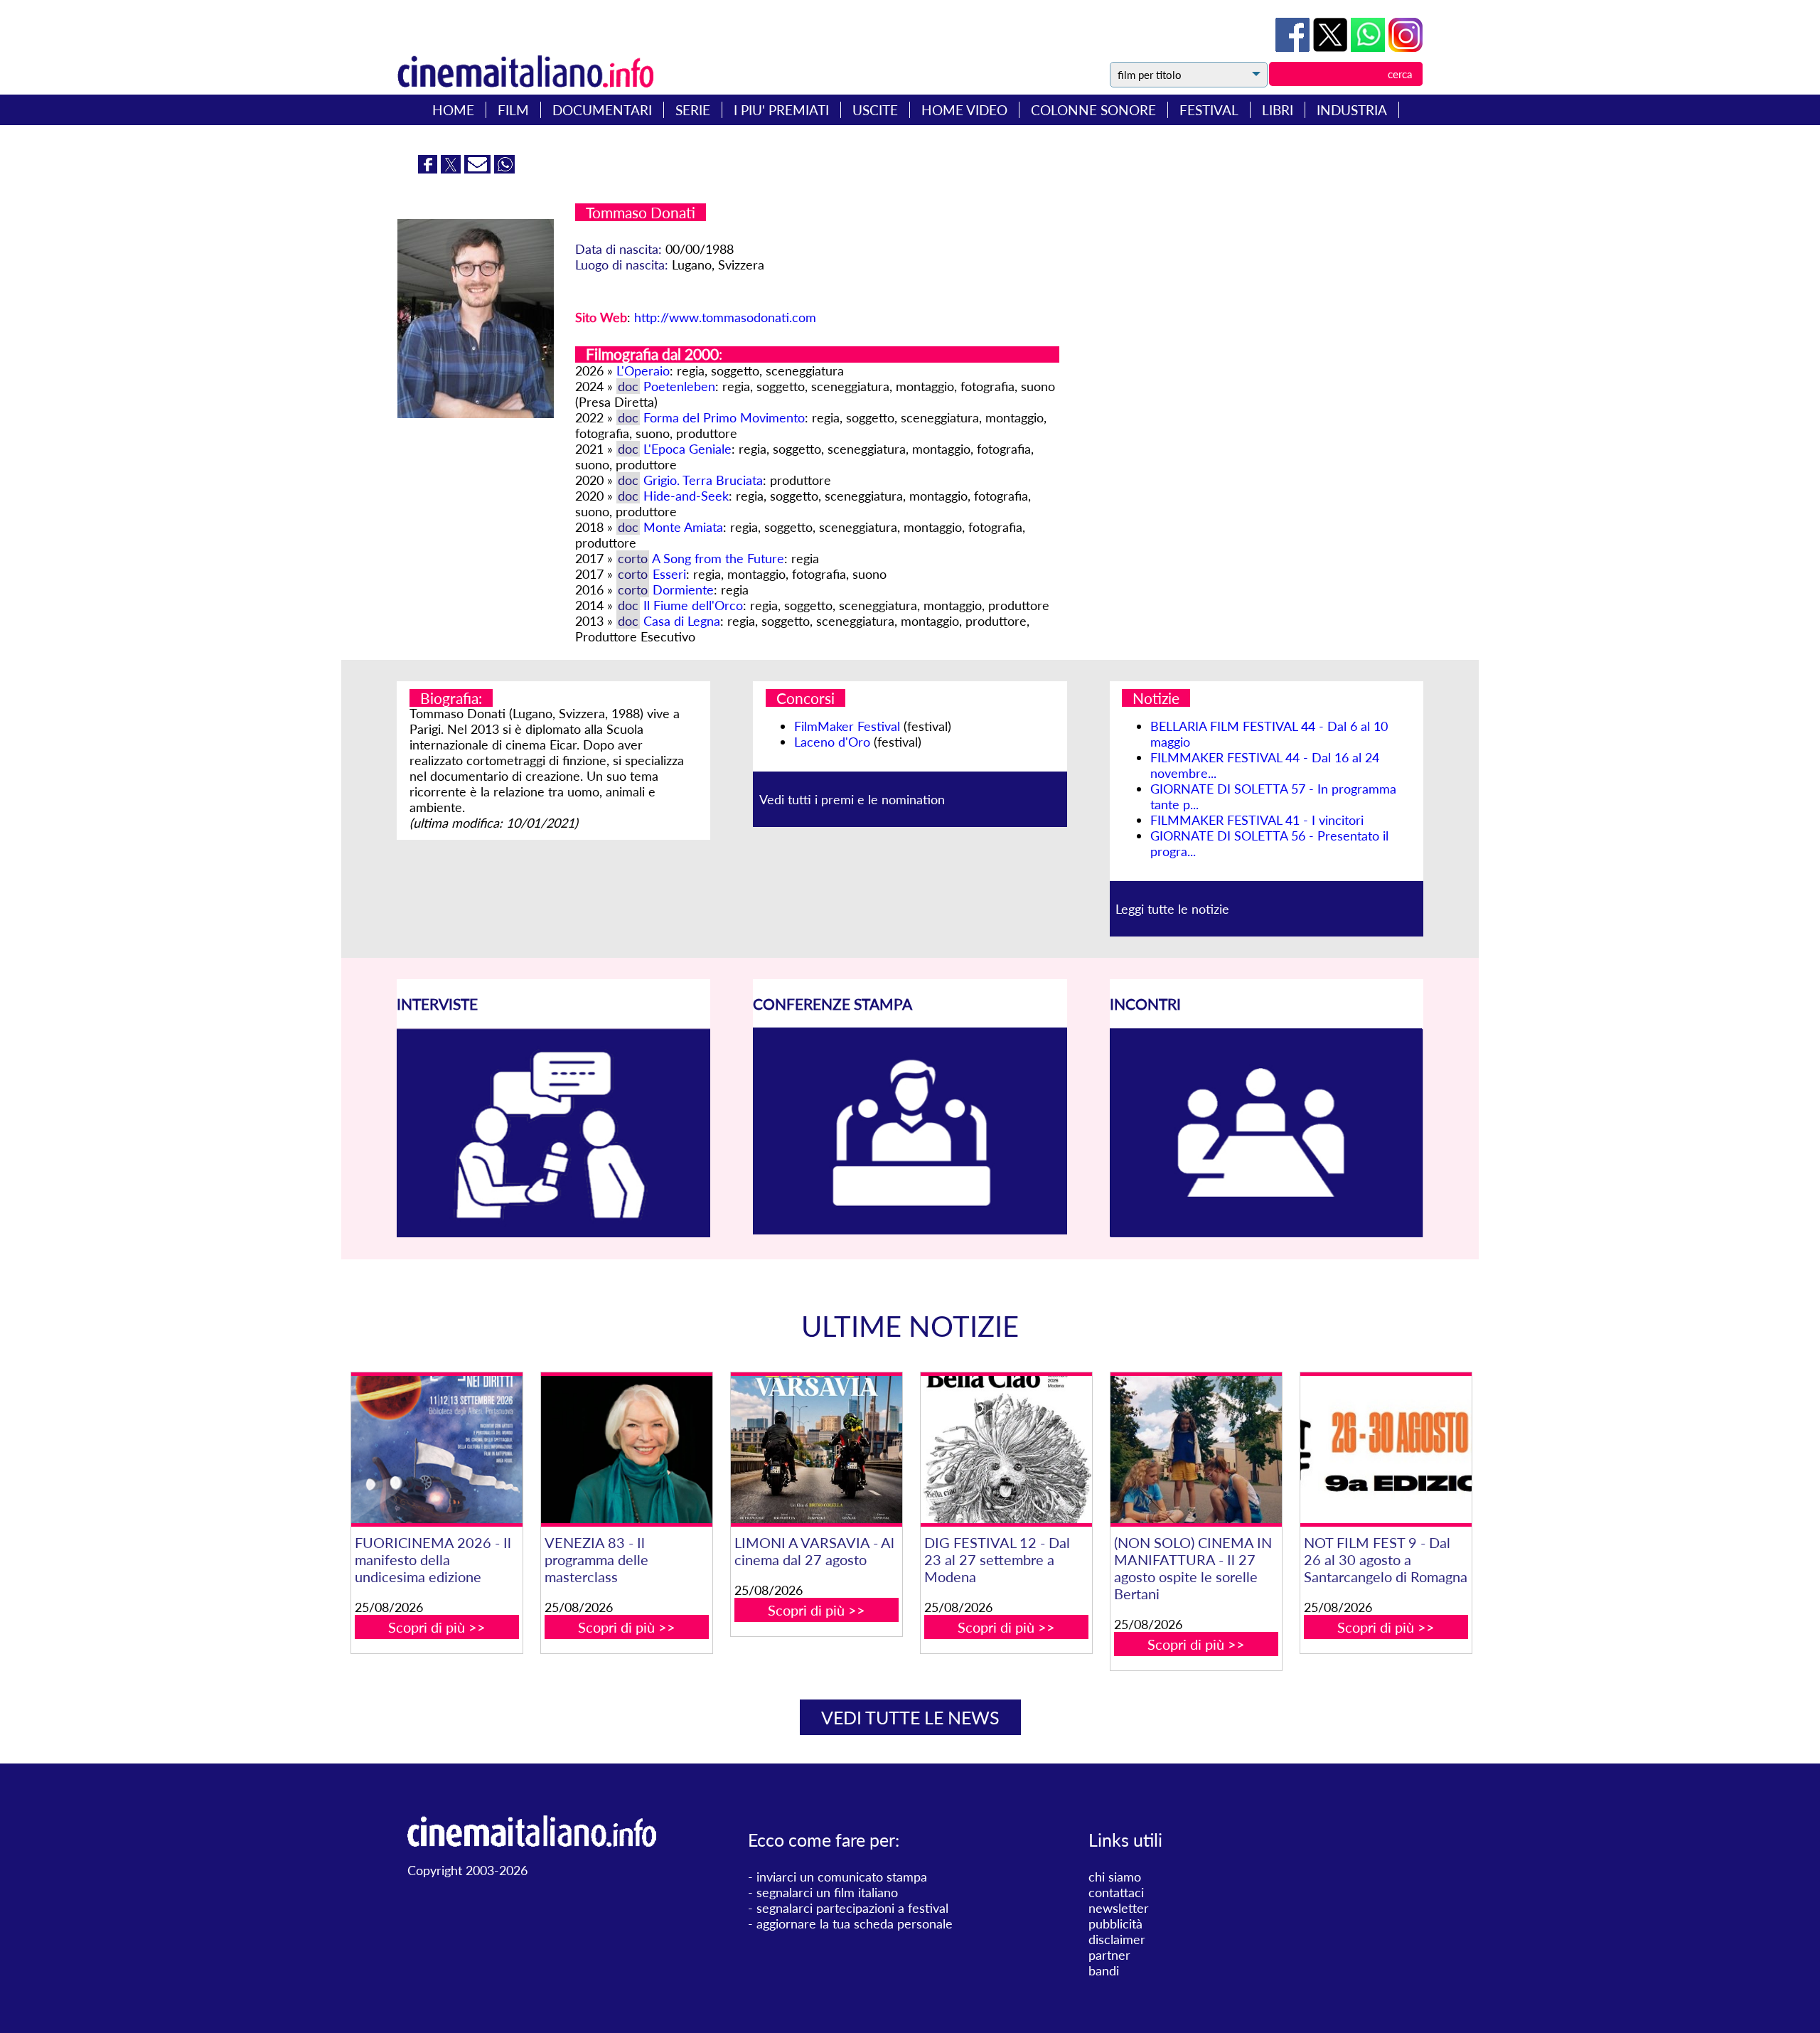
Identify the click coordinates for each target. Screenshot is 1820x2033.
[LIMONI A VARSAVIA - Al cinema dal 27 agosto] (816, 1450)
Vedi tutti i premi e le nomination (852, 799)
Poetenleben (679, 386)
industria (1352, 110)
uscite (875, 110)
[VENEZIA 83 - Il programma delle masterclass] (626, 1450)
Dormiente (683, 589)
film (513, 110)
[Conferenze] (910, 1229)
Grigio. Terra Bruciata (703, 480)
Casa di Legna (682, 621)
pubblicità (1115, 1923)
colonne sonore (1093, 110)
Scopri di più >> (437, 1627)
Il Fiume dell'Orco (693, 605)
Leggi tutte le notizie (1172, 909)
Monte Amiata (683, 527)
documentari (602, 110)
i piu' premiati (781, 110)
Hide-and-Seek (686, 496)
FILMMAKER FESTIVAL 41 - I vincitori (1257, 820)
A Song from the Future (718, 558)
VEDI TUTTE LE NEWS (910, 1717)
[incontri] (1267, 1233)
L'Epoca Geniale (687, 449)
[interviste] (553, 1232)
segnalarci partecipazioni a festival (852, 1908)
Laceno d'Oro (832, 742)
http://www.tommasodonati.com (725, 317)
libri (1278, 110)
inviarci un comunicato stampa (842, 1877)
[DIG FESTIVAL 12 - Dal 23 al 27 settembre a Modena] (1006, 1450)
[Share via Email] (479, 169)
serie (693, 110)
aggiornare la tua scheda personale (855, 1923)
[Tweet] (1332, 47)
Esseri (669, 574)
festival (1209, 110)
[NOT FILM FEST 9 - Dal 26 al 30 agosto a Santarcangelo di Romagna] (1386, 1450)
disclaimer (1117, 1939)
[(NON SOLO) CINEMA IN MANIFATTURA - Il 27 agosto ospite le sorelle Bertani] (1196, 1450)
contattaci (1116, 1892)
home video (964, 110)
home (453, 110)
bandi (1104, 1970)
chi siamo (1115, 1877)
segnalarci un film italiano (827, 1892)
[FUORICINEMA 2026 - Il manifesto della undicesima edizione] (437, 1450)
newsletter (1119, 1908)
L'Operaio (643, 370)
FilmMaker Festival (847, 726)
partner (1109, 1955)
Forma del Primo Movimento (724, 417)
